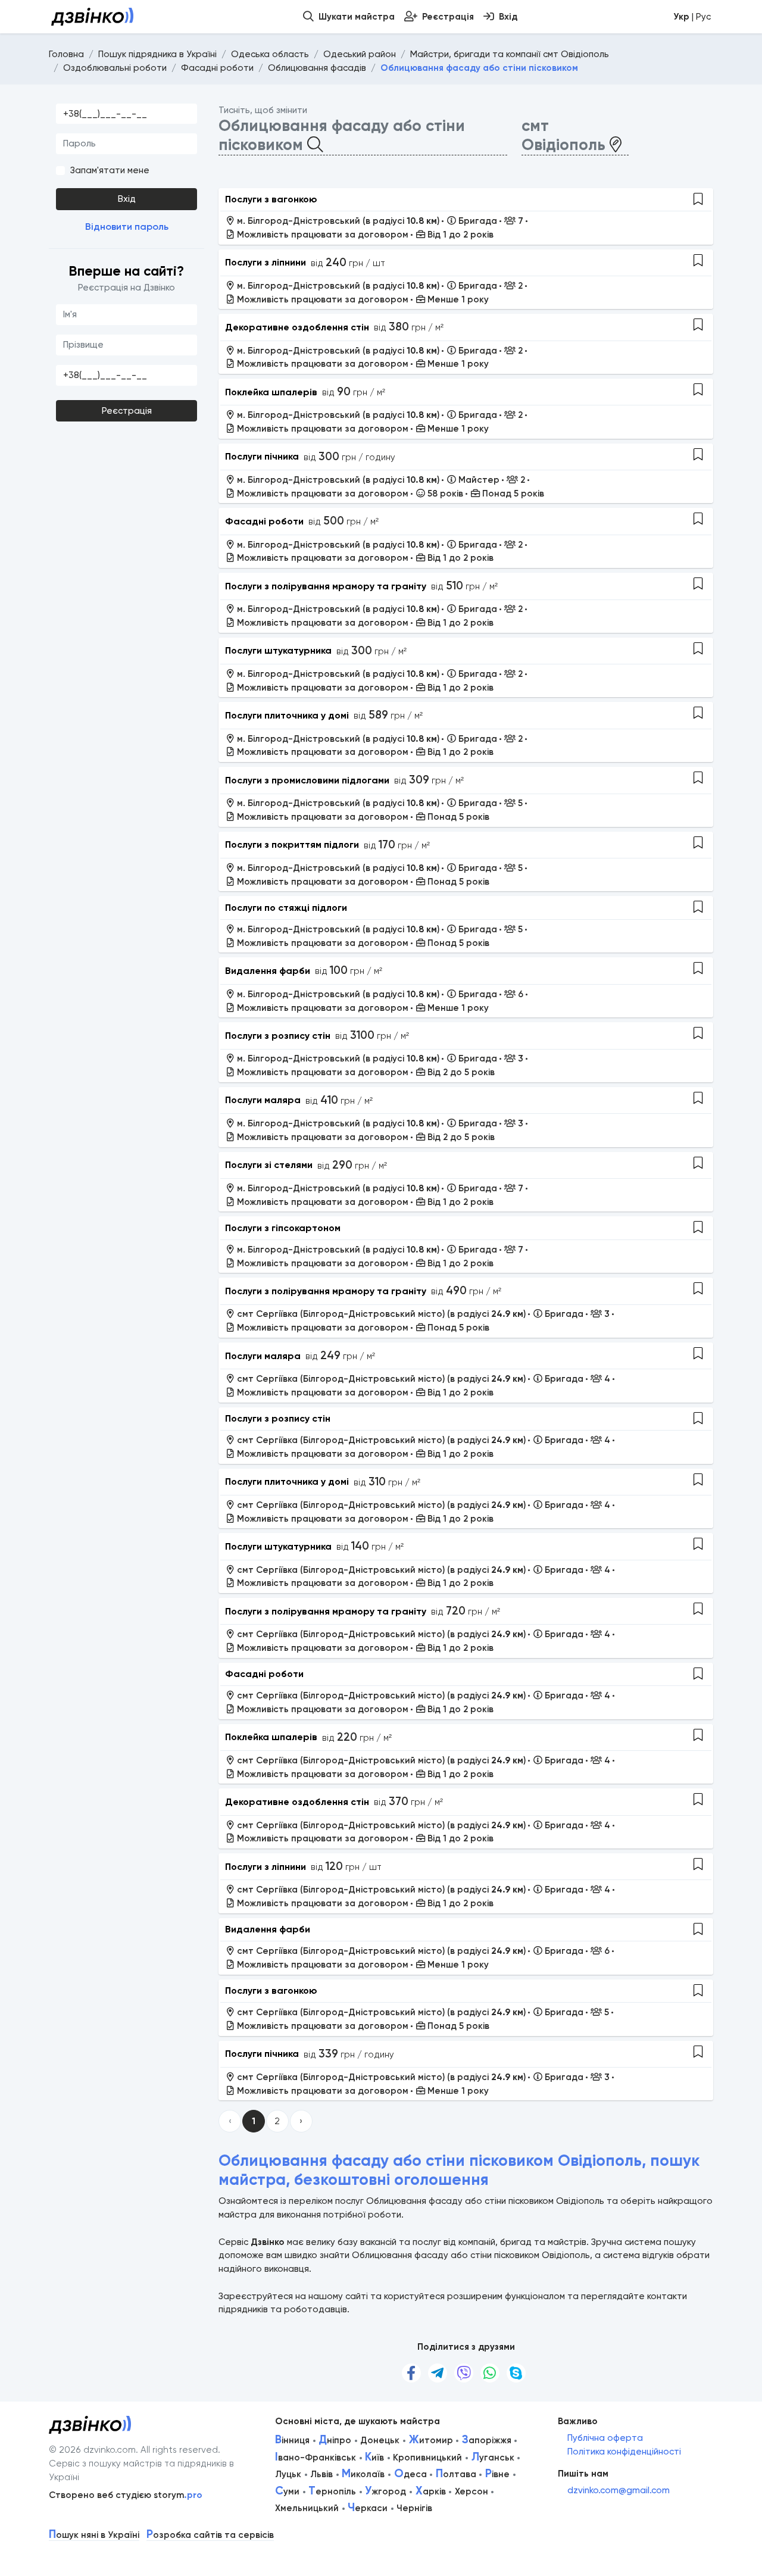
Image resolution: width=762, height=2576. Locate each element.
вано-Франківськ (316, 2458)
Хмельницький (307, 2508)
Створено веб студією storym (126, 2495)
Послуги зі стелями (269, 1165)
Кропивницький (427, 2458)
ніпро (335, 2440)
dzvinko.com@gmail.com (619, 2490)
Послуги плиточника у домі (287, 715)
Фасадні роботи (264, 521)
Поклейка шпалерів (271, 392)
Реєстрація (127, 411)
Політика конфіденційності (624, 2452)
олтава (456, 2474)
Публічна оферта (605, 2438)
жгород (385, 2491)
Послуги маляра (263, 1100)
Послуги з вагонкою (271, 199)
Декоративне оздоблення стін (297, 327)
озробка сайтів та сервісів (210, 2535)
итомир (431, 2440)
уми (287, 2491)
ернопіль (332, 2491)
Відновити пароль (127, 227)
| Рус (692, 17)
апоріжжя (487, 2440)
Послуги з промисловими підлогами (307, 780)
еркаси (368, 2508)
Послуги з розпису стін (278, 1036)
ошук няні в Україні (94, 2535)
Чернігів (414, 2508)
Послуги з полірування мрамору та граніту (326, 586)
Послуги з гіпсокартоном (283, 1228)
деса (410, 2474)
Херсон (471, 2491)
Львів (321, 2474)
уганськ (493, 2458)
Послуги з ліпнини (266, 262)
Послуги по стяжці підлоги (286, 908)
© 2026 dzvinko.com (92, 2450)
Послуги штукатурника (278, 650)
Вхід (127, 199)
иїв (374, 2458)
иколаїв (363, 2474)
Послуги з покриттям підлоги (292, 844)
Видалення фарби (268, 971)
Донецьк (380, 2440)
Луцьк (288, 2474)
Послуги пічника (262, 456)
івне (497, 2474)
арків (431, 2491)
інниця (292, 2440)
